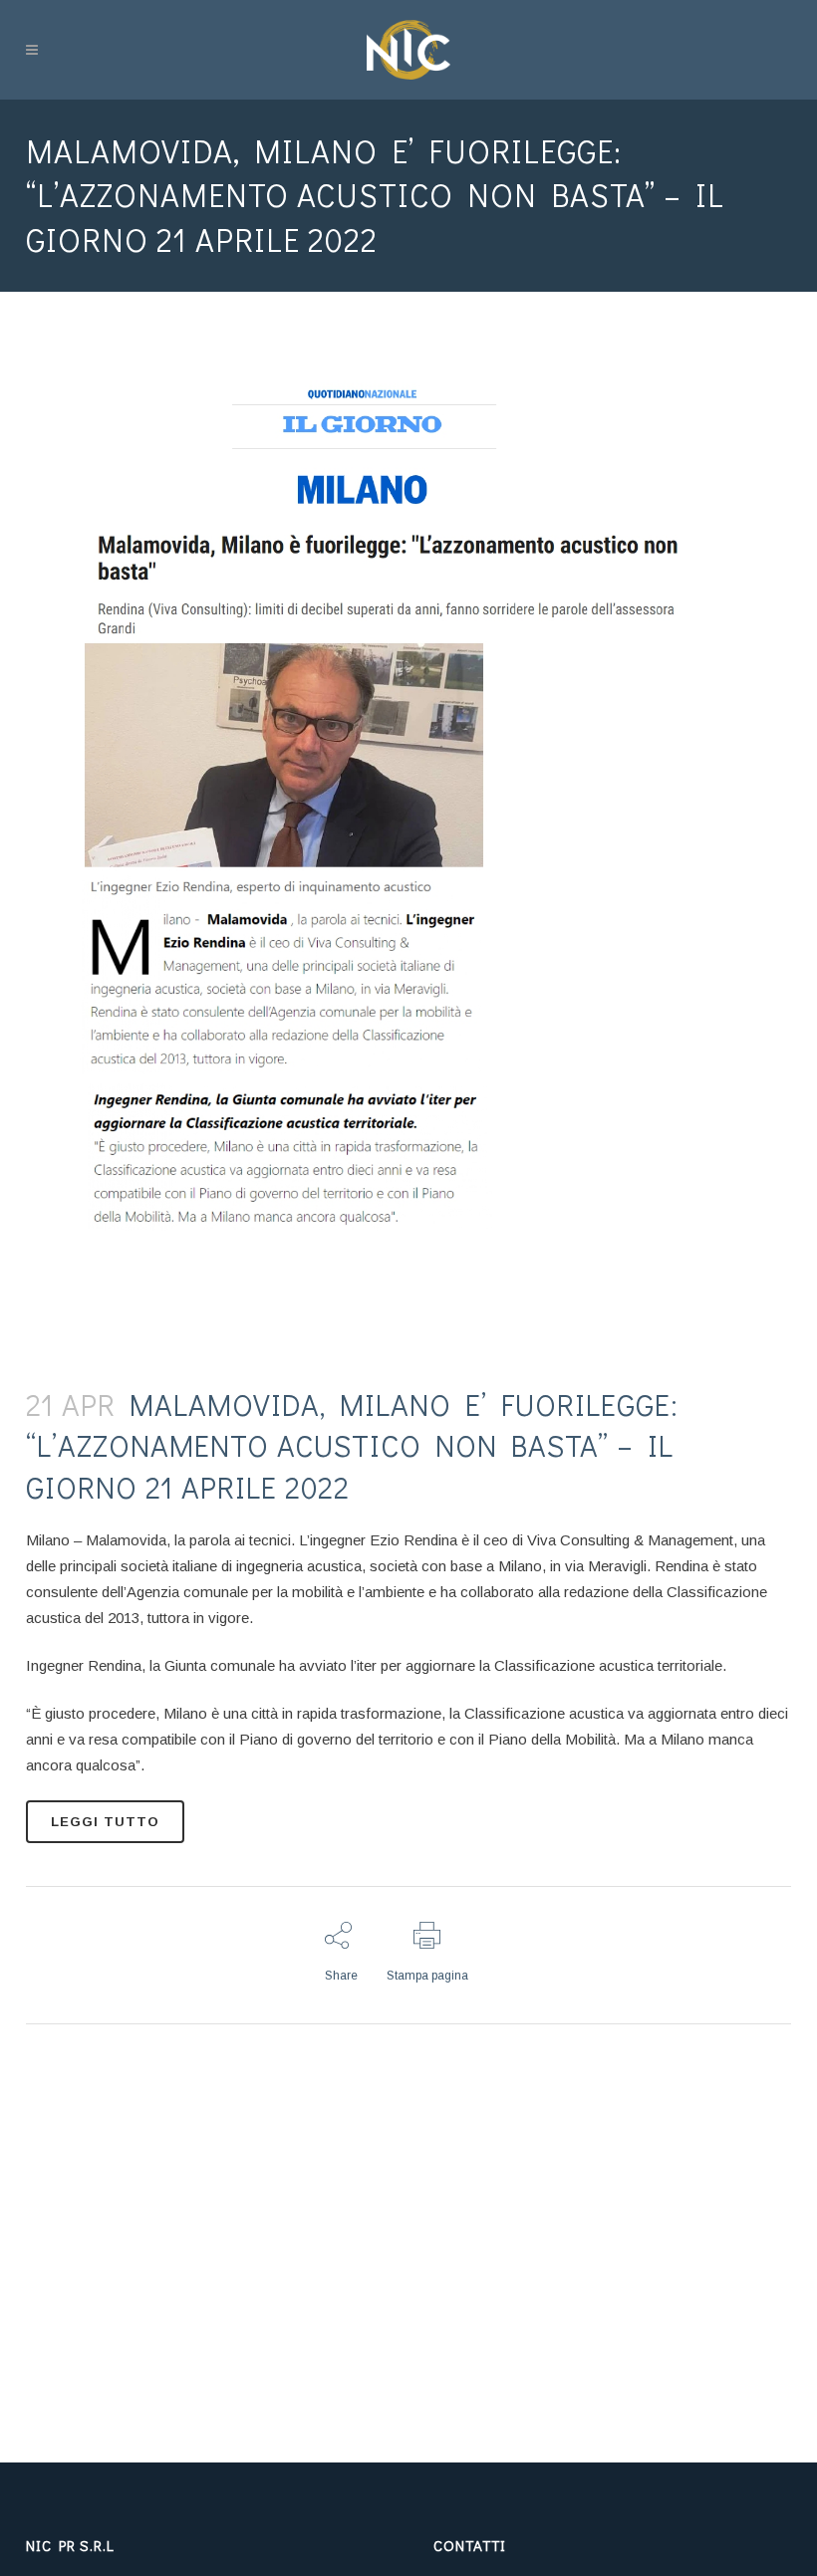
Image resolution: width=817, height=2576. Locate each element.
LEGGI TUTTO (105, 1822)
